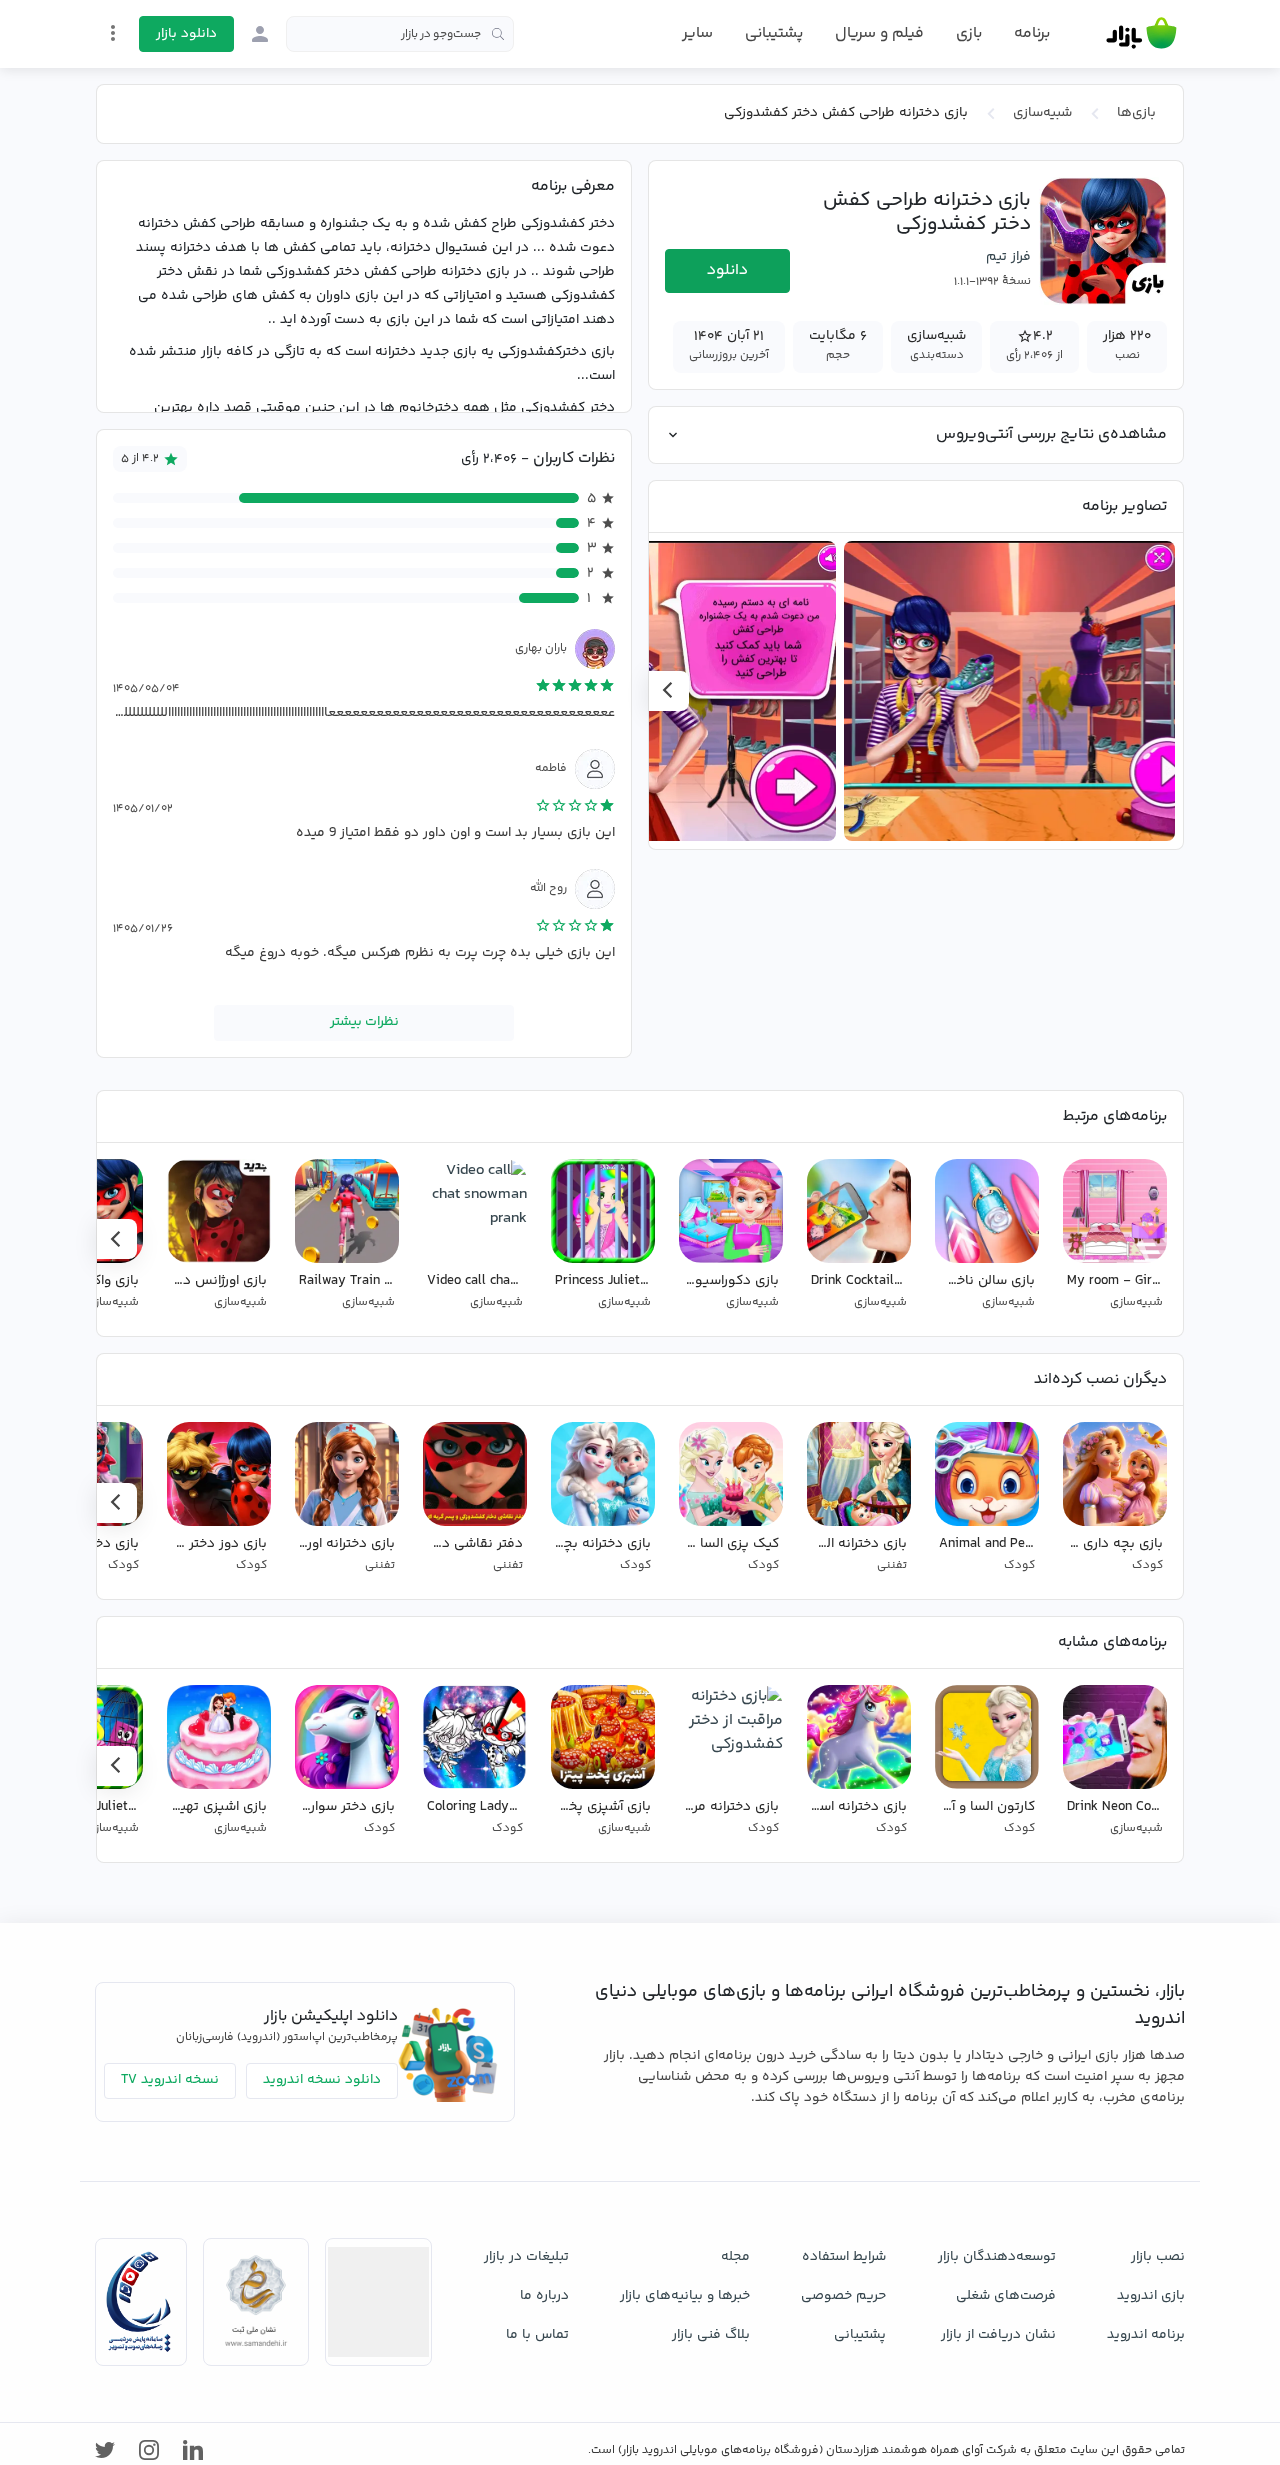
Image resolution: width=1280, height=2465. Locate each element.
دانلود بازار (186, 34)
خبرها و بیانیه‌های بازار (685, 2296)
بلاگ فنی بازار (711, 2335)
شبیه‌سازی (1042, 113)
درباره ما (544, 2296)
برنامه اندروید (1146, 2335)
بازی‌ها (1136, 113)
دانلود (727, 270)
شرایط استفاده (844, 2257)
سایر (697, 34)
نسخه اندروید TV (170, 2080)
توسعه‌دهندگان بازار (997, 2257)
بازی (969, 34)
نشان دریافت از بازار (998, 2335)
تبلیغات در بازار (526, 2257)
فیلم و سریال (879, 33)
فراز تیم (1008, 257)
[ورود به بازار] (260, 34)
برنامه (1032, 34)
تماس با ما (537, 2335)
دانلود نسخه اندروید (322, 2080)
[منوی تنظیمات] (113, 33)
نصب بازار (1158, 2257)
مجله (735, 2257)
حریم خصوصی (843, 2296)
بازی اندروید (1151, 2296)
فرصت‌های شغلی (1006, 2296)
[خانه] (1141, 34)
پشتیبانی (774, 33)
